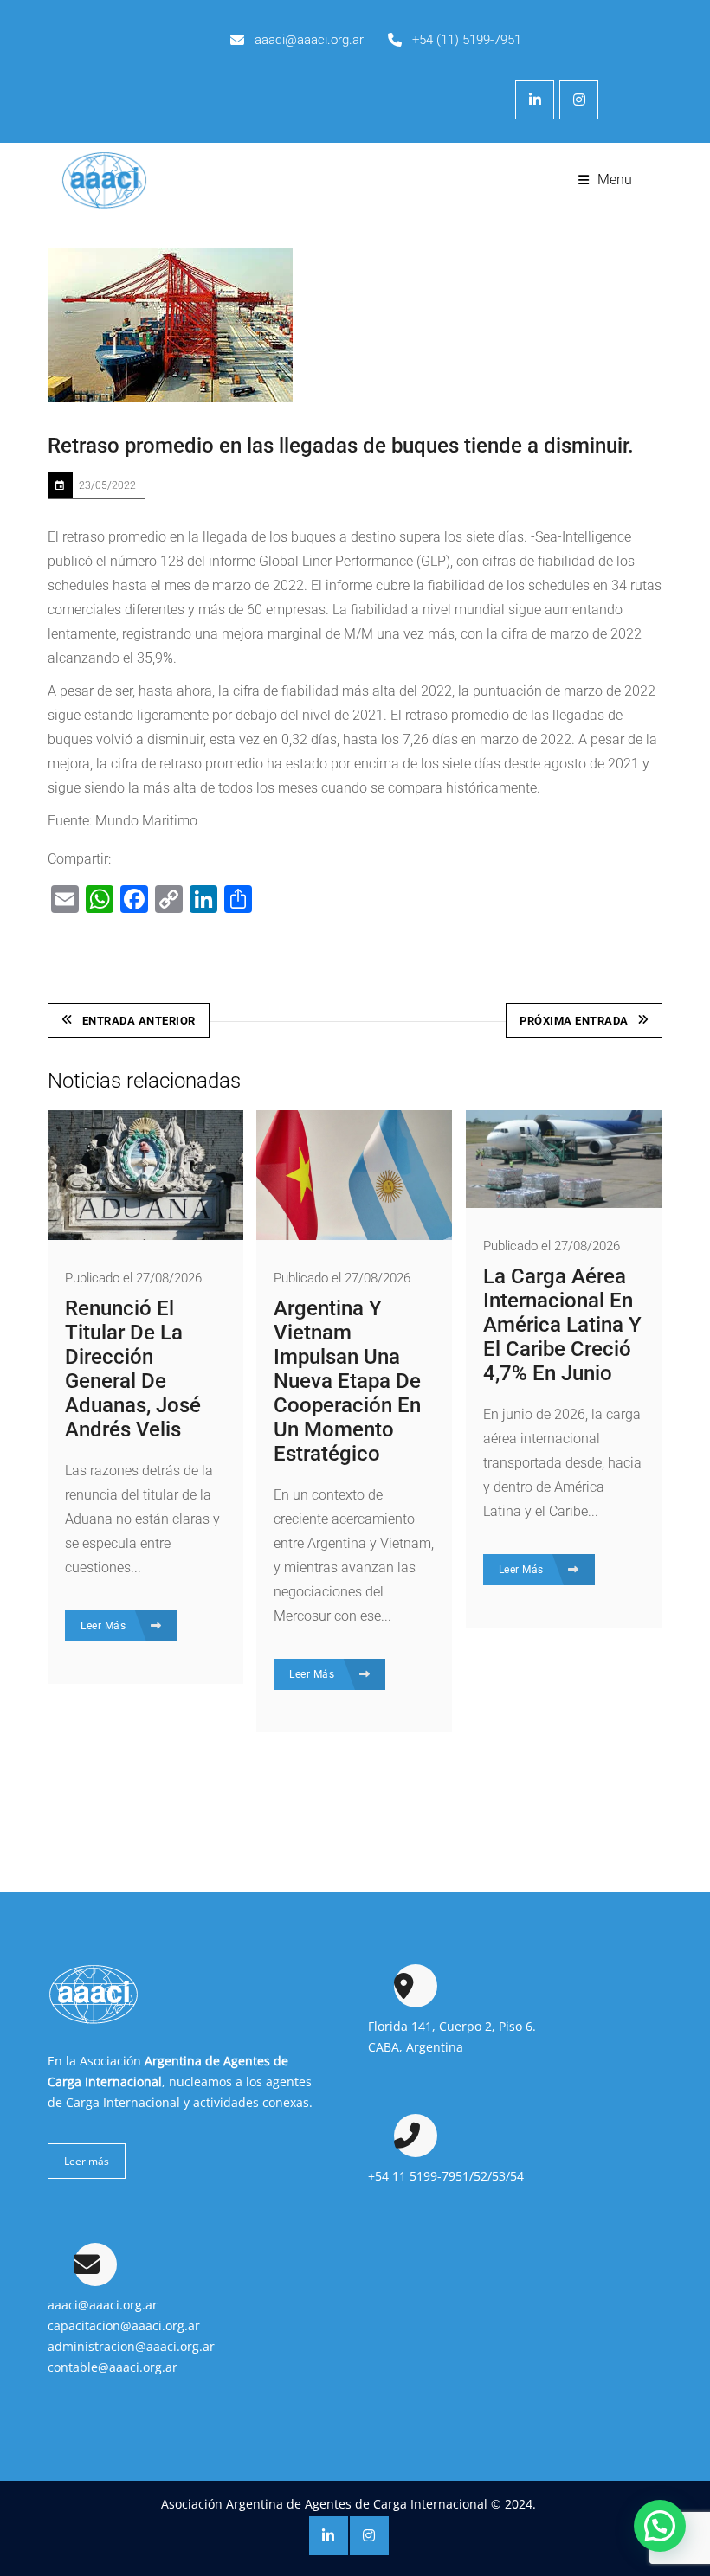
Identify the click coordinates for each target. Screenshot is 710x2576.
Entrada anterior (139, 1021)
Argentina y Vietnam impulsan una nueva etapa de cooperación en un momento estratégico (347, 1381)
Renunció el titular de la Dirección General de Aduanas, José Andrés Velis (133, 1369)
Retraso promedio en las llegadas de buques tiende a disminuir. (341, 446)
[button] (660, 2526)
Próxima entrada (574, 1021)
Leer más (87, 2161)
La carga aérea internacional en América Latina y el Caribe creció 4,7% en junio (562, 1325)
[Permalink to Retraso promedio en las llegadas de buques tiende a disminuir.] (170, 325)
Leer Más (105, 1626)
